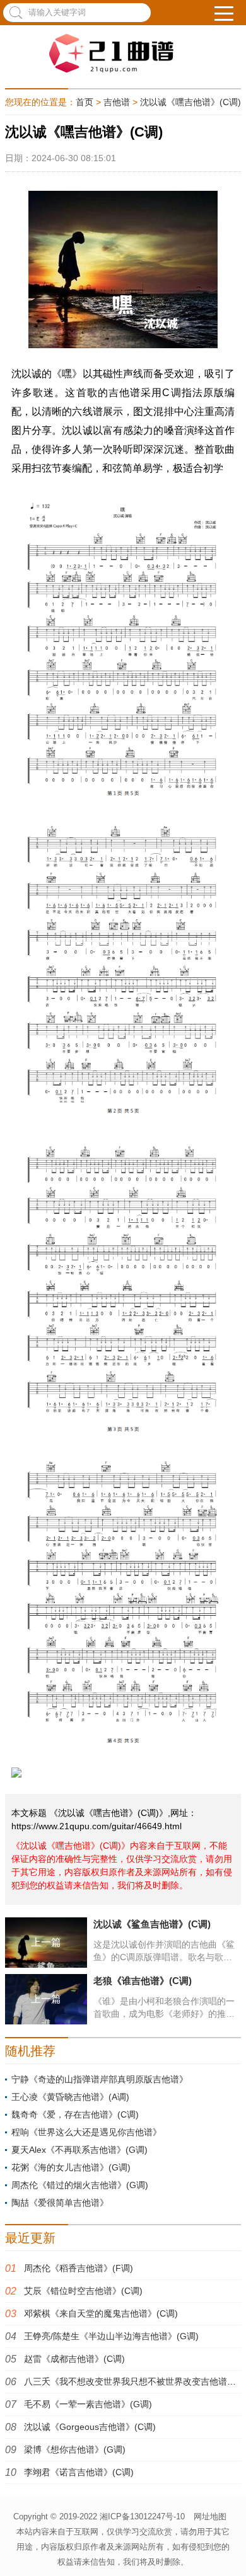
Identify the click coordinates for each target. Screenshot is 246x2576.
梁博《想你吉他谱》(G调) (75, 2449)
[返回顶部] (230, 2550)
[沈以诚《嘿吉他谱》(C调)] (123, 54)
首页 (85, 102)
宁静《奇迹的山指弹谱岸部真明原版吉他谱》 (100, 2079)
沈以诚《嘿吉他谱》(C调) (190, 102)
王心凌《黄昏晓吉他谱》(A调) (70, 2097)
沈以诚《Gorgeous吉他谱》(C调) (90, 2427)
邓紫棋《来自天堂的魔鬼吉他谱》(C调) (101, 2313)
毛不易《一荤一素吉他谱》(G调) (88, 2404)
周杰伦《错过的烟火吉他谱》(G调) (80, 2185)
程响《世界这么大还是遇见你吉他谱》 (86, 2132)
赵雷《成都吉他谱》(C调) (74, 2359)
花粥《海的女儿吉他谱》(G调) (71, 2167)
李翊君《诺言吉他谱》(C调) (79, 2472)
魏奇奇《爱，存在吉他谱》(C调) (75, 2114)
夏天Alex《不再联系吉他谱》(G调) (79, 2150)
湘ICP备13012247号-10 (142, 2516)
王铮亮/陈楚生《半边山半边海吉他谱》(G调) (111, 2336)
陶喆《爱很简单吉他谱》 (60, 2203)
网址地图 (210, 2516)
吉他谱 (117, 102)
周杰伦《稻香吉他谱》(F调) (79, 2268)
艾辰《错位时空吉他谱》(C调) (83, 2291)
